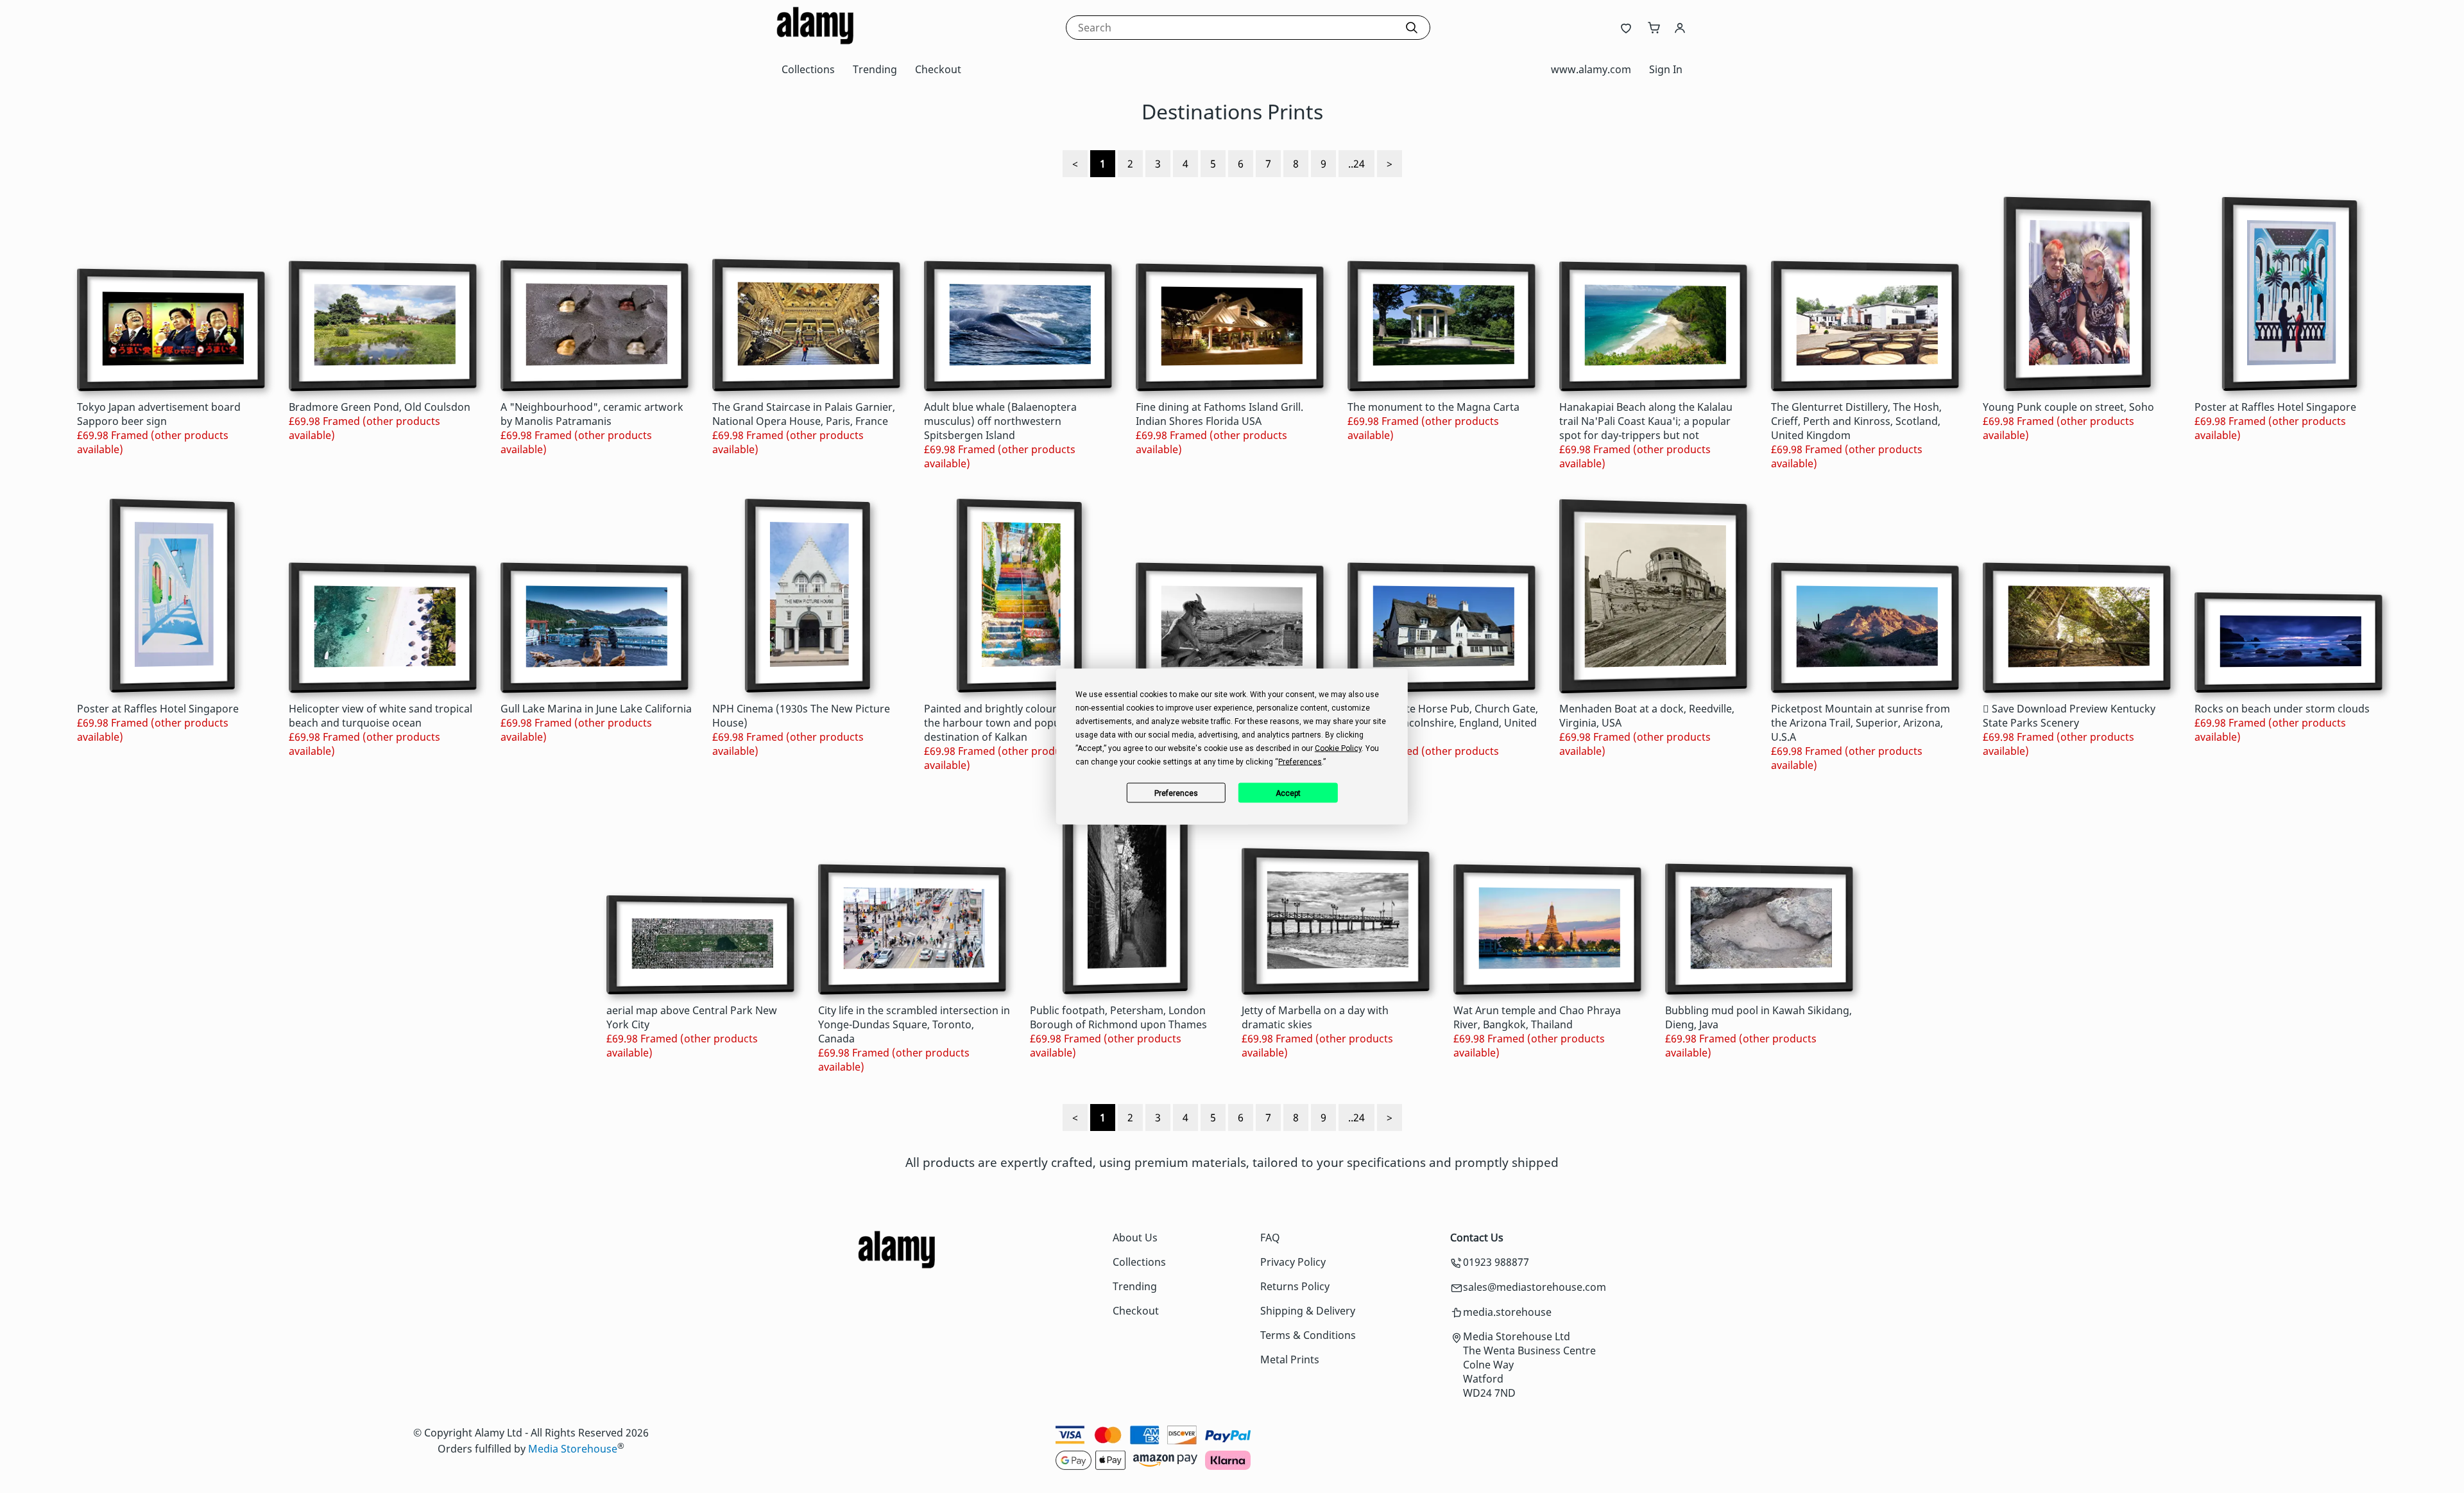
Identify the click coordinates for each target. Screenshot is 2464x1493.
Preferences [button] (1300, 762)
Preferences (1176, 793)
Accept (1288, 793)
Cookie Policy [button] (1338, 748)
